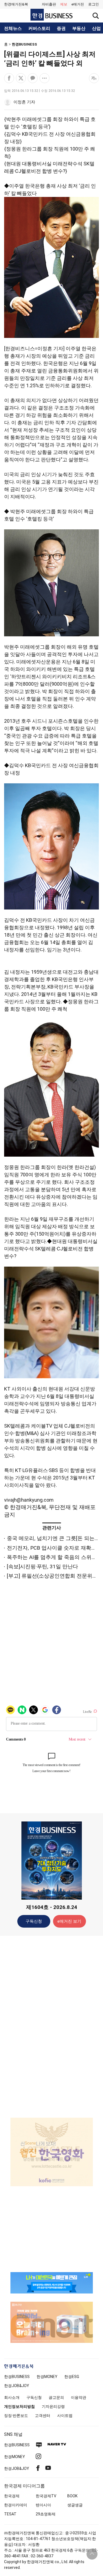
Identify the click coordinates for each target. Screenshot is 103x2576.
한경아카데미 (16, 2505)
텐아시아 (43, 2505)
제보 (64, 4)
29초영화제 (46, 2514)
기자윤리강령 (53, 2406)
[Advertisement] (52, 2026)
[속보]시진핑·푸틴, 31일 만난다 (42, 1567)
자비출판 (49, 4)
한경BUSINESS (24, 44)
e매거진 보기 (69, 1921)
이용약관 (79, 2397)
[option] (51, 2152)
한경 (17, 2377)
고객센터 (43, 2416)
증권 (61, 29)
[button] (94, 4)
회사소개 (12, 2397)
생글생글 (75, 2505)
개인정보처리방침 (20, 2406)
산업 (96, 29)
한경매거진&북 (16, 4)
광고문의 (56, 2397)
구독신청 (34, 1921)
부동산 (79, 29)
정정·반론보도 (16, 2416)
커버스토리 (39, 29)
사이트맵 (65, 2416)
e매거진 (78, 4)
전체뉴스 (13, 29)
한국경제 (12, 2496)
